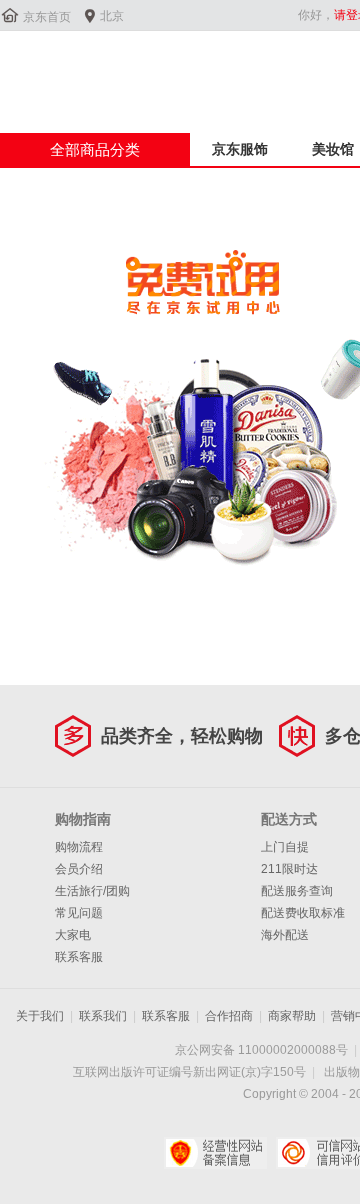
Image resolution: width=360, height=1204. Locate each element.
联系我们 (103, 1016)
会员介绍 (79, 869)
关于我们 (40, 1016)
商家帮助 (292, 1016)
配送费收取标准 (303, 913)
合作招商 (229, 1016)
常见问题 (79, 913)
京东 (67, 69)
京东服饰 (240, 149)
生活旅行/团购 (92, 891)
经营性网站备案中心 (215, 1153)
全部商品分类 (95, 149)
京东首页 (47, 17)
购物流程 (79, 847)
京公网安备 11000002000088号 (261, 1050)
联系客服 (79, 957)
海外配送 (285, 935)
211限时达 (289, 869)
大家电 (73, 935)
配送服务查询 (297, 891)
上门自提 (285, 847)
